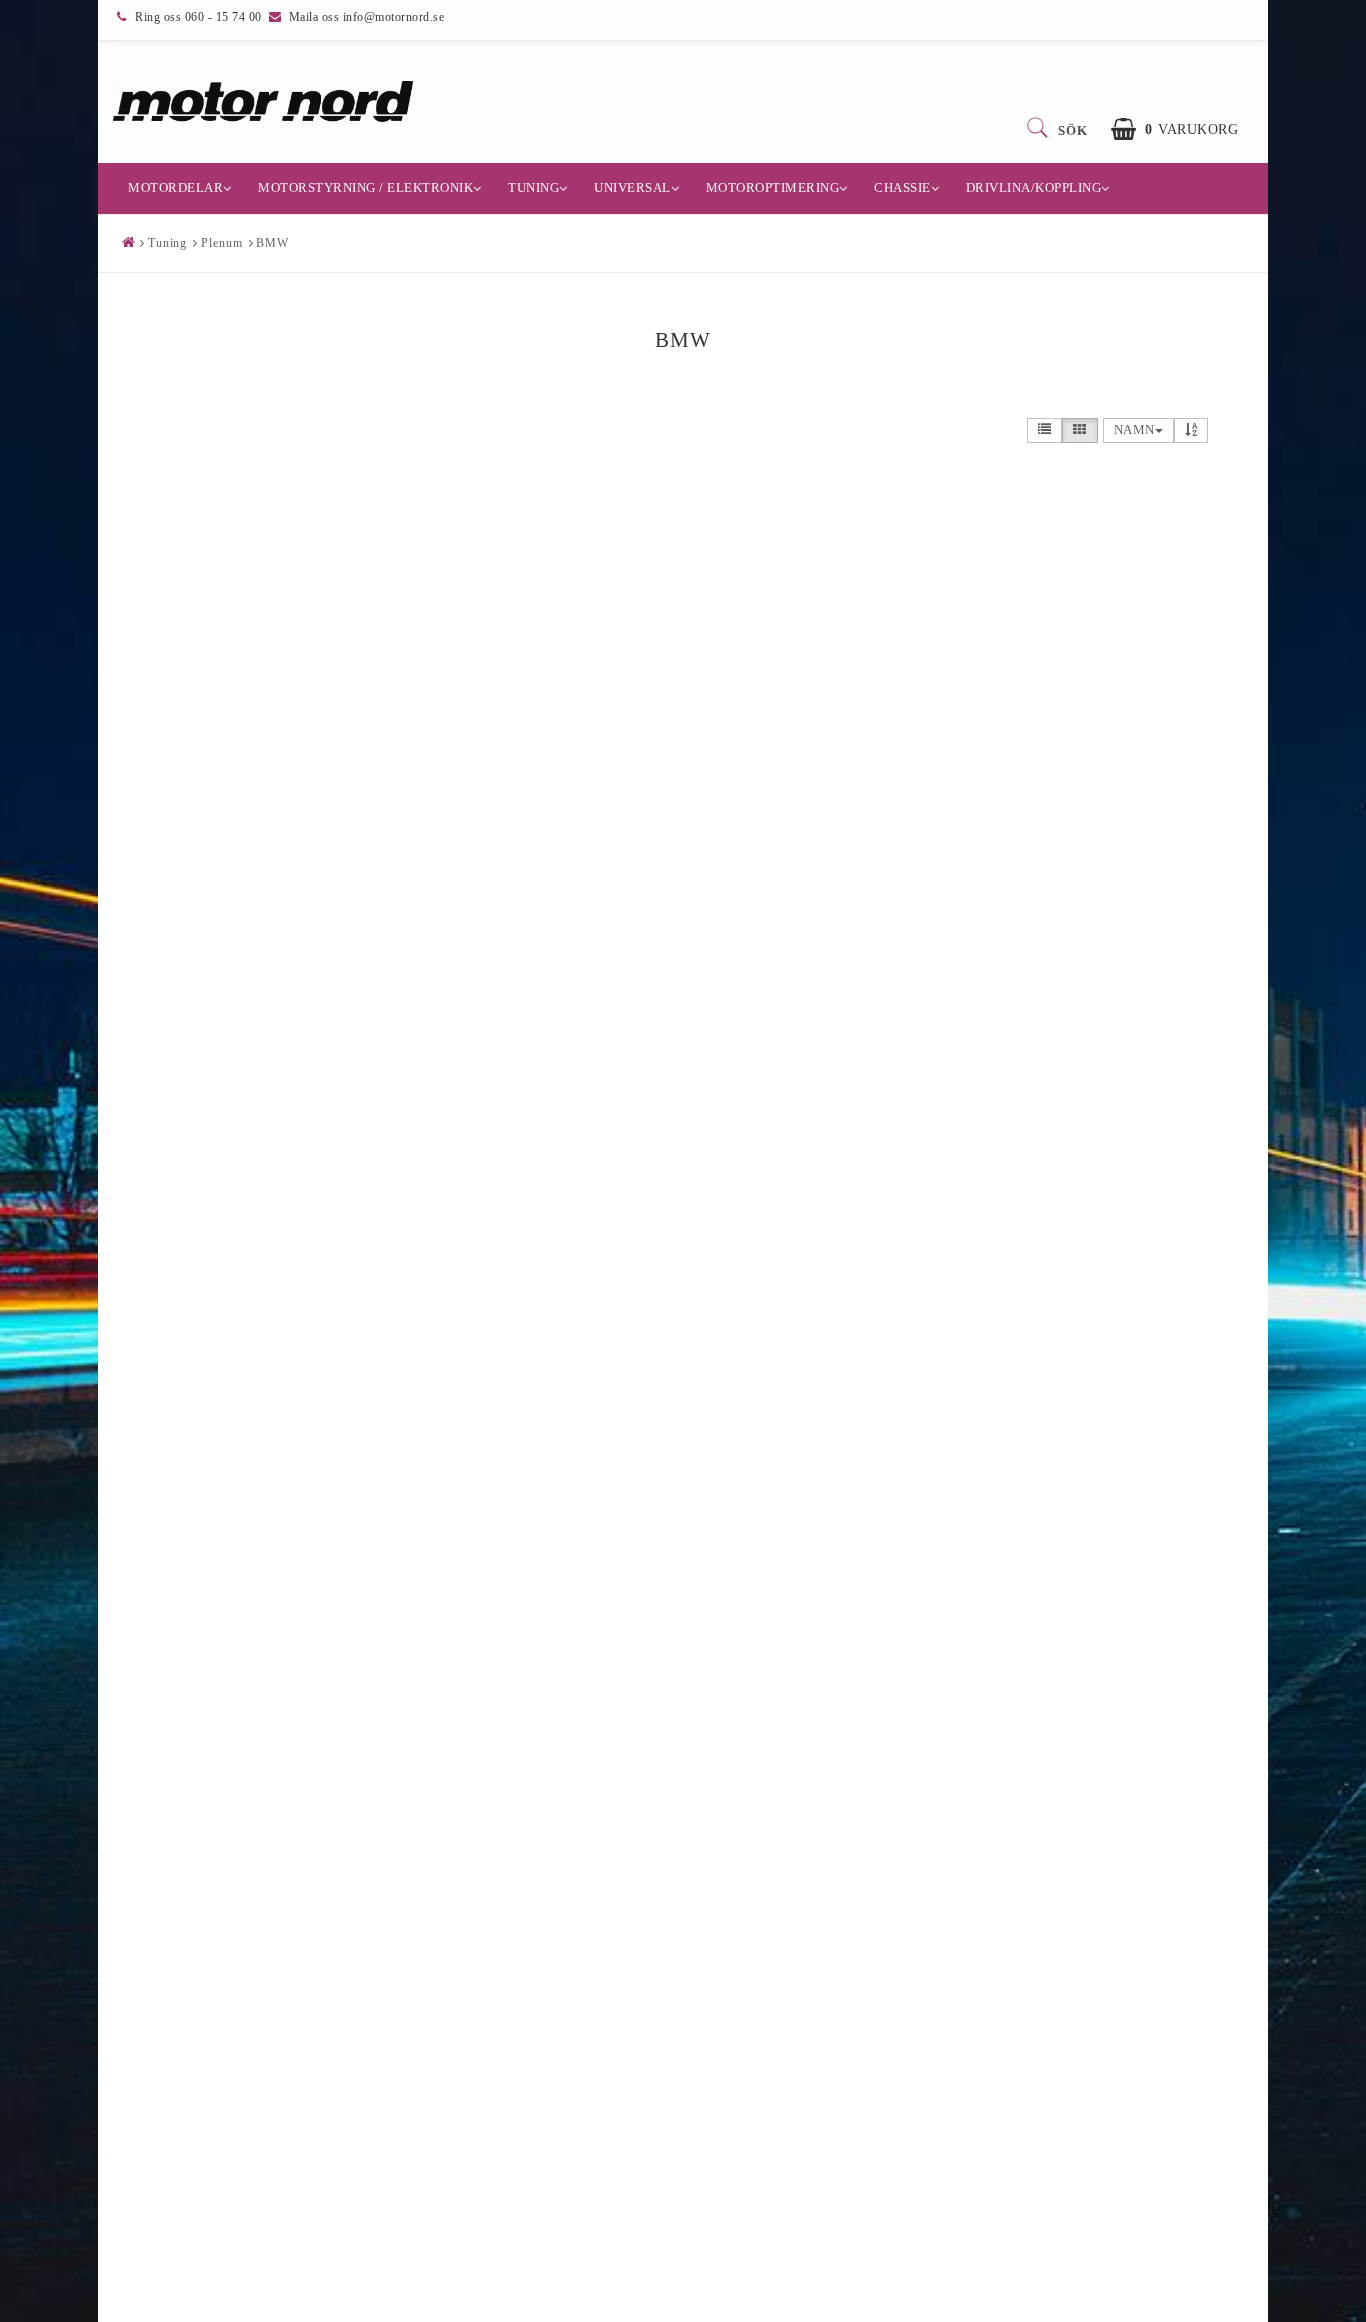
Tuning (533, 187)
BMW (272, 243)
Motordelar (175, 187)
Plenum (221, 243)
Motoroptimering (773, 187)
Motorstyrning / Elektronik (365, 187)
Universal (632, 187)
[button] (1174, 129)
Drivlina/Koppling (1034, 187)
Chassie (902, 187)
